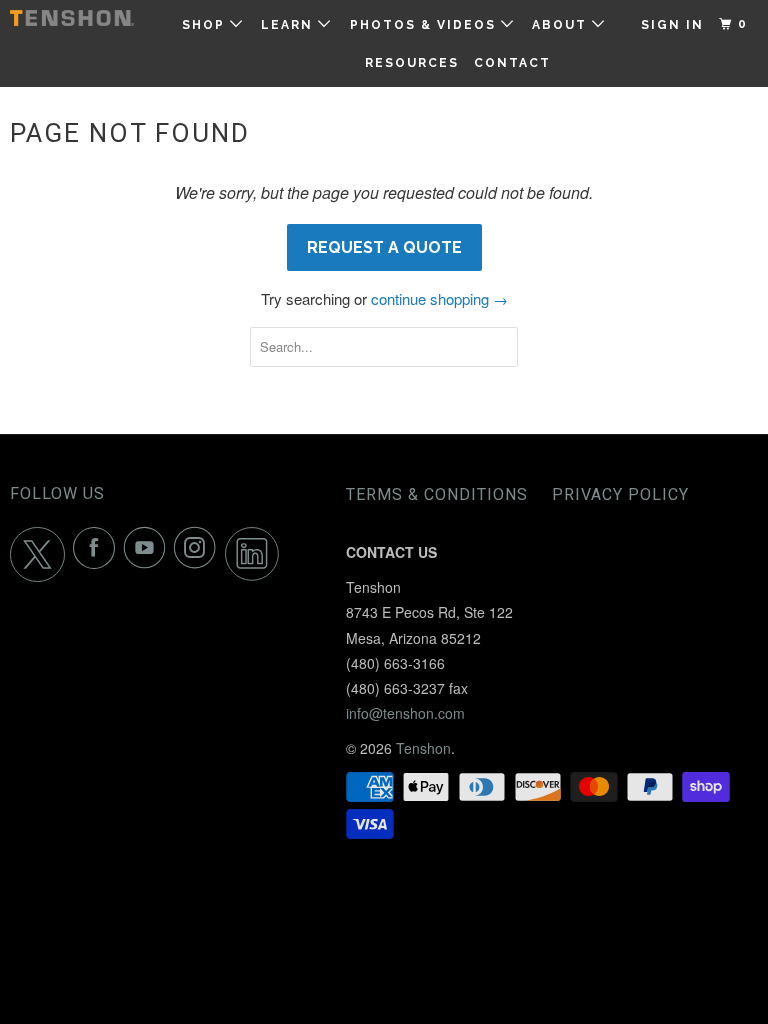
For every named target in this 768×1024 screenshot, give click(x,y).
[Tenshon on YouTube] (149, 554)
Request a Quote (384, 247)
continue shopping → (439, 298)
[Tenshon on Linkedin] (256, 554)
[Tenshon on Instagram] (199, 554)
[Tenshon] (72, 18)
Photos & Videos (425, 25)
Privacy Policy (620, 494)
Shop (206, 25)
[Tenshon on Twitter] (41, 554)
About (562, 25)
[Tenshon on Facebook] (98, 554)
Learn (289, 25)
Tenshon (423, 748)
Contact (512, 63)
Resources (412, 63)
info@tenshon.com (405, 713)
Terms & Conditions (437, 494)
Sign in (672, 25)
